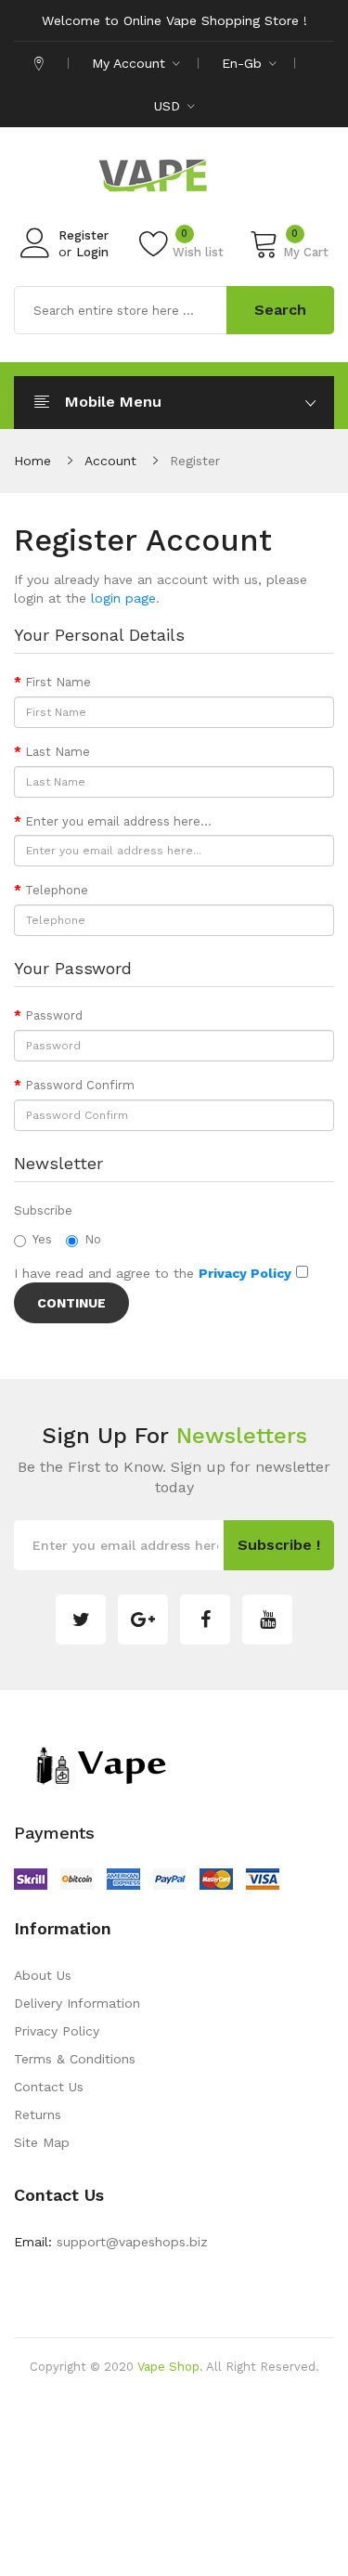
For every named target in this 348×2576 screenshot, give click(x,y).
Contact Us (49, 2087)
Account (110, 461)
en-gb (244, 63)
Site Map (42, 2142)
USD (169, 106)
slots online (260, 2506)
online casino (174, 2562)
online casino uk (150, 2423)
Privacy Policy (57, 2031)
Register (84, 235)
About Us (43, 1975)
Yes (42, 1239)
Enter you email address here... (118, 821)
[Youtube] (267, 1620)
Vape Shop (168, 2367)
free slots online (157, 2478)
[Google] (143, 1620)
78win (219, 2423)
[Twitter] (81, 1620)
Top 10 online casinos (281, 2562)
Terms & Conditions (75, 2059)
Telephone (57, 890)
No (93, 1239)
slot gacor (91, 2534)
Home (32, 461)
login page (123, 598)
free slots (193, 2506)
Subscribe (43, 1210)
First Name (58, 682)
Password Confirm (80, 1085)
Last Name (58, 752)
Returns (38, 2114)
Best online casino (240, 2395)
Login (92, 252)
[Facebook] (205, 1620)
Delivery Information (77, 2003)
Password (54, 1015)
